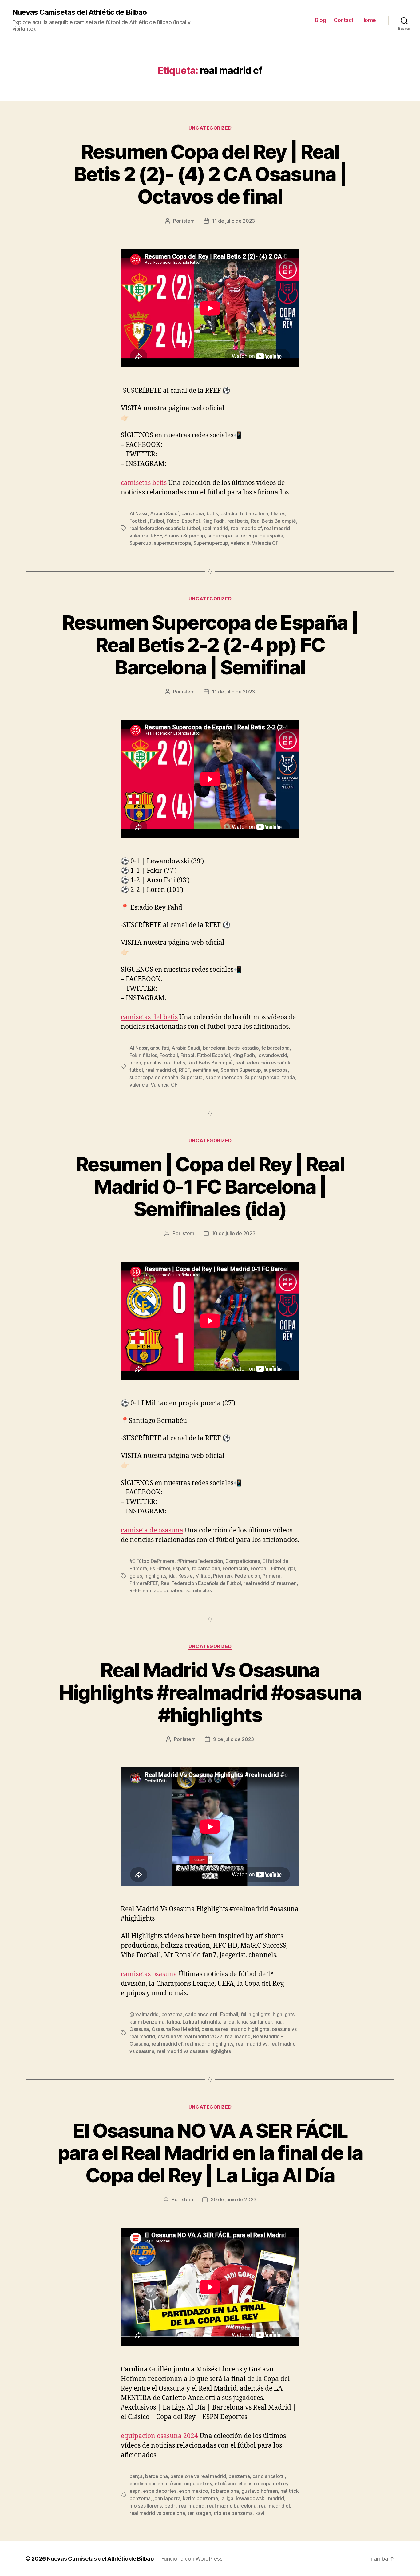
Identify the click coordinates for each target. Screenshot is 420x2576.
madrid (276, 2498)
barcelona (193, 513)
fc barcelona (254, 513)
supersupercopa (172, 543)
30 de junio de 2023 (234, 2199)
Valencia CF (265, 543)
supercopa (220, 536)
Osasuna (139, 2029)
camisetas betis (144, 483)
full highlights (256, 2014)
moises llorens (146, 2506)
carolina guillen (146, 2484)
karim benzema (147, 2022)
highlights (155, 1576)
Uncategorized (210, 128)
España (181, 1568)
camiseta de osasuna (152, 1530)
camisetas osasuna (149, 1974)
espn (135, 2491)
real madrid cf (246, 528)
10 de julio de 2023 (234, 1233)
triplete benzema (233, 2513)
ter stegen (199, 2513)
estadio (229, 513)
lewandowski (272, 1055)
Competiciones (243, 1561)
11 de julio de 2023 (234, 221)
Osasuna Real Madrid (175, 2029)
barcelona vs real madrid (198, 2476)
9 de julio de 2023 (234, 1739)
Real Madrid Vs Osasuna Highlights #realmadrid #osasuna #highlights (210, 1692)
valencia (240, 543)
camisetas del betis (149, 1017)
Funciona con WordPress (192, 2559)
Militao (203, 1576)
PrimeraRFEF (144, 1583)
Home (369, 20)
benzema (172, 2014)
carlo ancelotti (201, 2014)
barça (136, 2476)
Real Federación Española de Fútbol (201, 1583)
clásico (174, 2484)
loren (135, 1063)
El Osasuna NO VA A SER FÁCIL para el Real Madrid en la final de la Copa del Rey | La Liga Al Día (210, 2153)
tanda (288, 1077)
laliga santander (254, 2022)
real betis (238, 521)
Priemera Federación (237, 1576)
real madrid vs (252, 2044)
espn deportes (160, 2491)
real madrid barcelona (232, 2506)
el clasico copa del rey (263, 2484)
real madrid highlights (209, 2044)
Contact (344, 20)
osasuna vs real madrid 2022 (190, 2036)
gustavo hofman (260, 2491)
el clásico (225, 2484)
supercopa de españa (259, 536)
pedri (170, 2506)
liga (279, 2022)
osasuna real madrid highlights (235, 2029)
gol (291, 1568)
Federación (235, 1568)
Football (139, 521)
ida (172, 1576)
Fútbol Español (183, 521)
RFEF (156, 536)
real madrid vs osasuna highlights (194, 2051)
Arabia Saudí (164, 513)
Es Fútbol (160, 1568)
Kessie (186, 1576)
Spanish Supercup (185, 536)
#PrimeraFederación (200, 1561)
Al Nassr (139, 513)
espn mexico (193, 2491)
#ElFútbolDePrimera (152, 1561)
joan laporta (167, 2498)
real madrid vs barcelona (157, 2513)
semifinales (205, 1070)
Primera (271, 1576)
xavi (260, 2513)
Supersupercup (211, 543)
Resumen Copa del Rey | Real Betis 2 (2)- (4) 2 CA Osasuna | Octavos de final (210, 174)
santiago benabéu (163, 1590)
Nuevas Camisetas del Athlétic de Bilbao (79, 12)
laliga (228, 2022)
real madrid (215, 528)
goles (136, 1576)
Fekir (135, 1055)
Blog (321, 20)
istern (188, 221)
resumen (287, 1583)
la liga (173, 2022)
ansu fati (160, 1048)
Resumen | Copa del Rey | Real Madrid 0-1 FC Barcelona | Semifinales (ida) (210, 1187)
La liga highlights (201, 2022)
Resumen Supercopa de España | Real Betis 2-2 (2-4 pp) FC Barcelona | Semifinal (210, 645)
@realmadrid (144, 2014)
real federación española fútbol (165, 528)
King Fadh (214, 521)
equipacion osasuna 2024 (159, 2436)
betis (212, 513)
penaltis (153, 1063)
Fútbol (157, 521)
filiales (278, 513)
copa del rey (198, 2484)
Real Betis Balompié (273, 521)
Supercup (140, 543)
